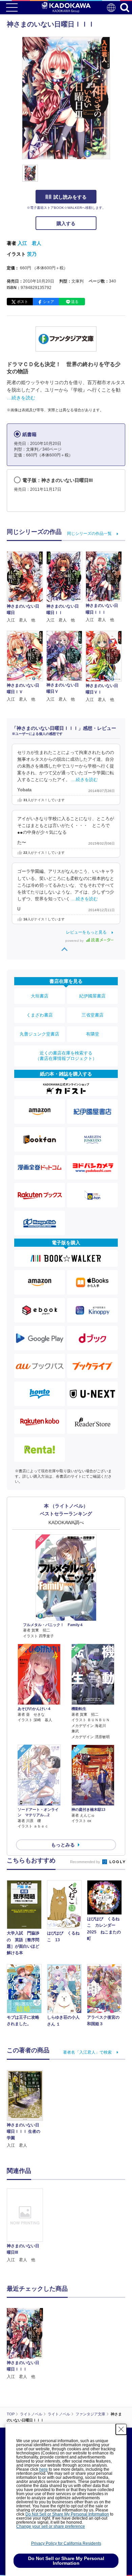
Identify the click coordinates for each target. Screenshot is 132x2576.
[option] (27, 2226)
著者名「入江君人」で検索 (87, 2052)
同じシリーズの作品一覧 (89, 534)
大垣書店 (40, 996)
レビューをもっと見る (86, 932)
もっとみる (63, 1845)
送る (75, 302)
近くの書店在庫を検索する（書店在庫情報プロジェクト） (66, 1056)
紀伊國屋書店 (92, 996)
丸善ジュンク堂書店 (39, 1034)
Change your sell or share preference (51, 2526)
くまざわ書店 (40, 1015)
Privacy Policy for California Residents (66, 2543)
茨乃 (32, 254)
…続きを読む (21, 398)
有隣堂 (93, 1034)
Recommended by (86, 1862)
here (43, 2469)
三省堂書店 (93, 1015)
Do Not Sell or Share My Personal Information (67, 2514)
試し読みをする (70, 197)
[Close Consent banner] (121, 2429)
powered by (75, 941)
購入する (66, 223)
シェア (49, 302)
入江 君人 (29, 243)
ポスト (23, 302)
